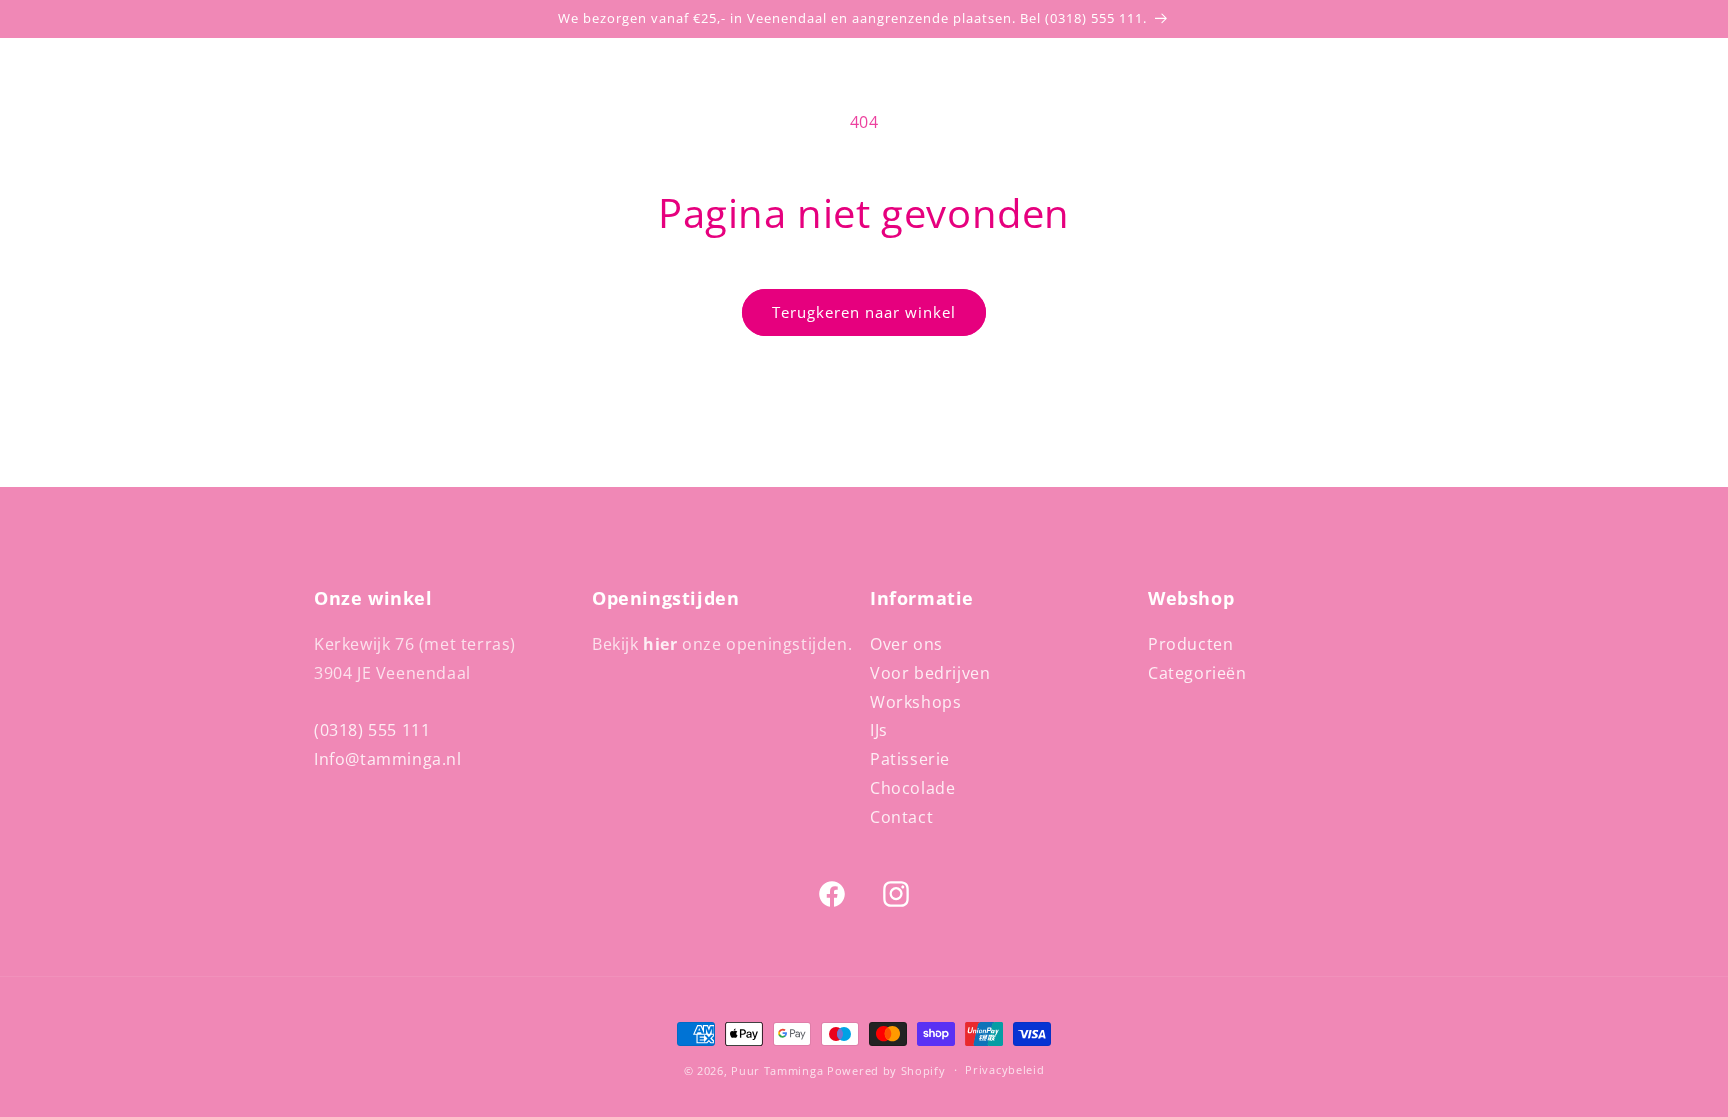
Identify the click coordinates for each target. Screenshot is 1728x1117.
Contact (901, 817)
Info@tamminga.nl (388, 759)
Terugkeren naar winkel (864, 312)
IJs (879, 730)
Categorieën (1197, 673)
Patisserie (910, 759)
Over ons (906, 644)
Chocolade (912, 788)
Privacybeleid (1004, 1069)
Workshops (915, 702)
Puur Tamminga (777, 1070)
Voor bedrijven (930, 673)
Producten (1190, 644)
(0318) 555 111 (372, 730)
